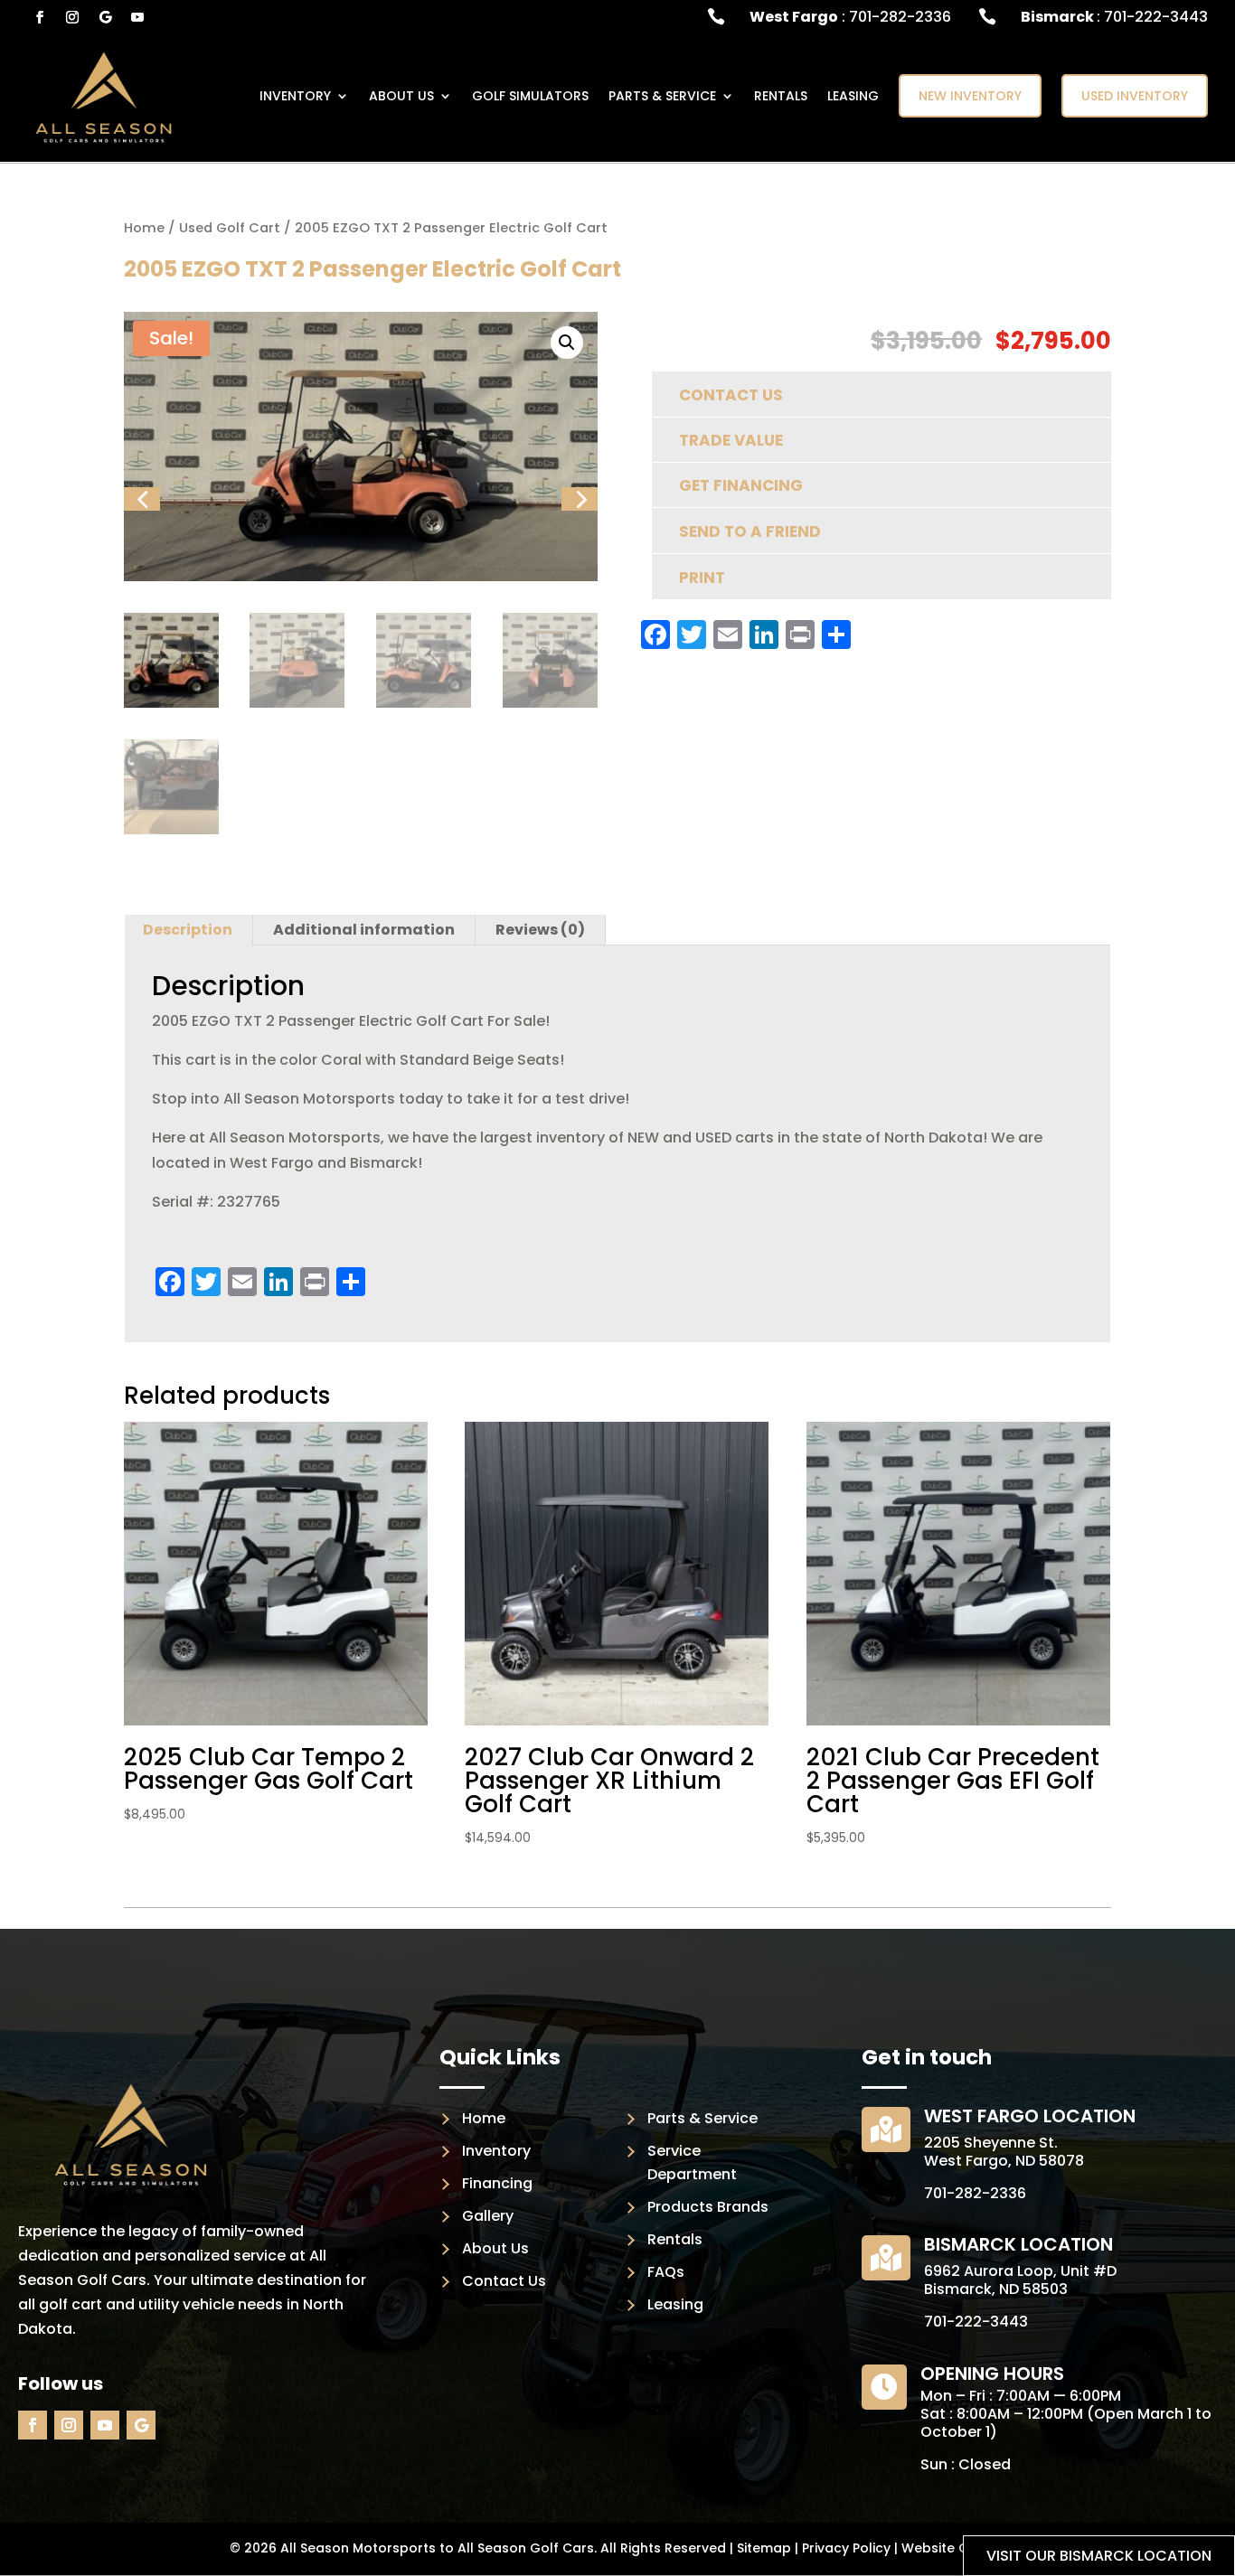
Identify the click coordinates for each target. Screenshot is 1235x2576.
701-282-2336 (975, 2193)
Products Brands (708, 2207)
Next (578, 523)
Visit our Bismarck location (1099, 2556)
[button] (567, 343)
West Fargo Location (1030, 2116)
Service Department (692, 2162)
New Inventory (970, 96)
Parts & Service (702, 2118)
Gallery (488, 2216)
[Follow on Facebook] (40, 17)
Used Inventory (1135, 96)
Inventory (496, 2151)
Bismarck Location (1018, 2244)
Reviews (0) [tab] (540, 930)
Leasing (853, 96)
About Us (401, 96)
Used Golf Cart (230, 228)
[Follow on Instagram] (72, 17)
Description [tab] (188, 930)
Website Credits (954, 2548)
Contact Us (504, 2281)
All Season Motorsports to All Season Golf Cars (437, 2548)
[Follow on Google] (105, 17)
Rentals (781, 96)
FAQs (666, 2272)
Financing (497, 2183)
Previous (141, 523)
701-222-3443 (976, 2322)
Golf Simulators (530, 96)
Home (144, 228)
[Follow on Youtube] (137, 17)
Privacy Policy (846, 2548)
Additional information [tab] (364, 930)
